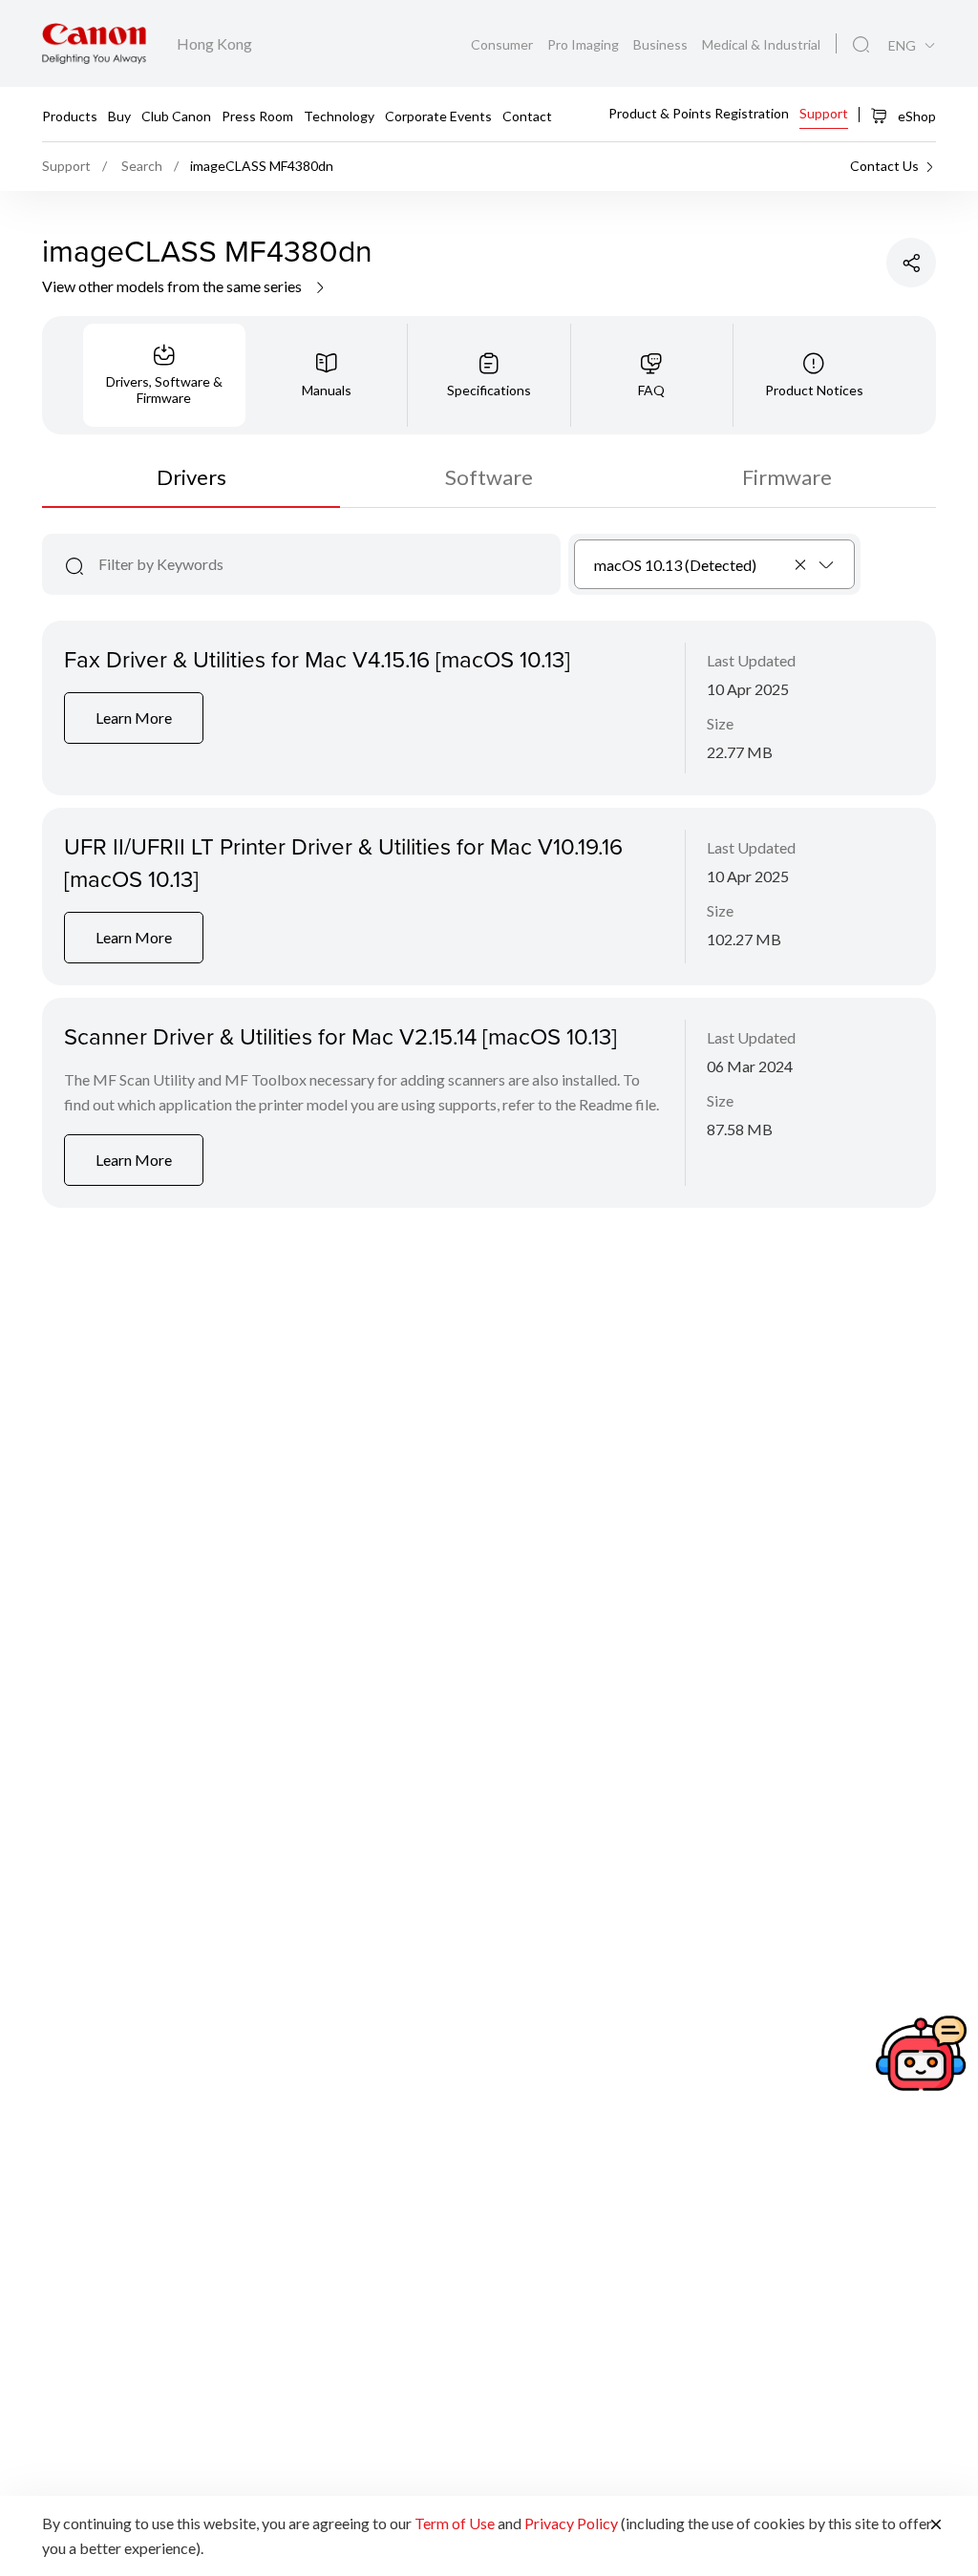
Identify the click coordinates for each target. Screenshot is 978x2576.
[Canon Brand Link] (94, 43)
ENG (902, 46)
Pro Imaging (585, 44)
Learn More (134, 718)
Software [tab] (489, 477)
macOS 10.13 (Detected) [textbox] (675, 565)
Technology (339, 115)
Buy (119, 115)
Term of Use (455, 2523)
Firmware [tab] (787, 477)
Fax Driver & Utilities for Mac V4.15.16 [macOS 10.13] (317, 659)
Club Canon (176, 115)
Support (824, 113)
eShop (915, 116)
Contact (527, 115)
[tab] (164, 375)
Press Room (257, 115)
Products (70, 115)
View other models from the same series (173, 286)
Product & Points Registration (699, 113)
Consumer (503, 44)
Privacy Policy (571, 2523)
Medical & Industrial (761, 44)
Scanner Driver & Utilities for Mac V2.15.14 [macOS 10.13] (340, 1036)
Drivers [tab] (191, 477)
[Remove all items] (801, 564)
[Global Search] (861, 45)
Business (662, 44)
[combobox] (715, 564)
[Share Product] (911, 263)
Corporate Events (438, 115)
